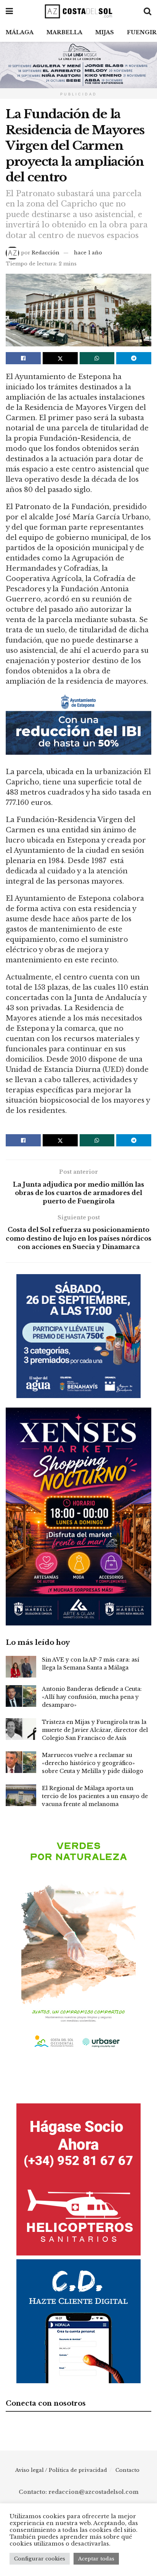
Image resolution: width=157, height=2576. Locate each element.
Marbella (64, 32)
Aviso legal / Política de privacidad (61, 2470)
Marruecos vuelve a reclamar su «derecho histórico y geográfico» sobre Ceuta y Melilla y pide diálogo (93, 1763)
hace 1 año (88, 253)
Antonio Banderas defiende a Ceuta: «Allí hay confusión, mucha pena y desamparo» (92, 1697)
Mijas (105, 32)
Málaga (20, 32)
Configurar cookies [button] (40, 2559)
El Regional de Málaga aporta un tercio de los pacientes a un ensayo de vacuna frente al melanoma (95, 1796)
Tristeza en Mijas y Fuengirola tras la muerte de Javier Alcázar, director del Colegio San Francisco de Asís (95, 1730)
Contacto (127, 2470)
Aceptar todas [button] (96, 2559)
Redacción (46, 253)
